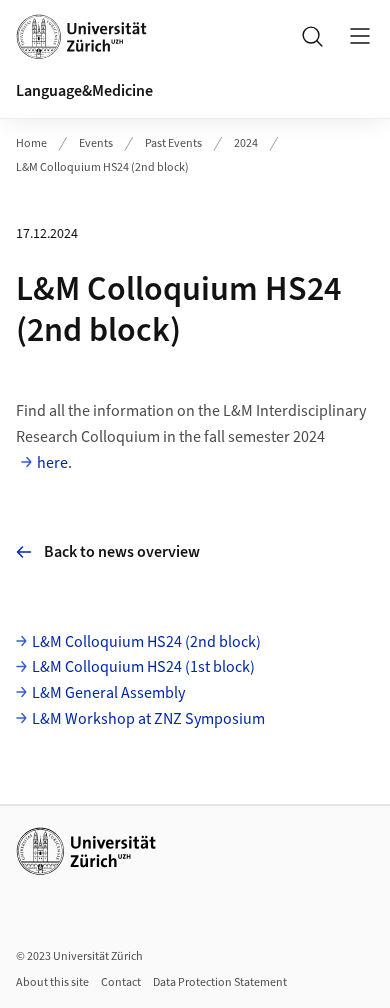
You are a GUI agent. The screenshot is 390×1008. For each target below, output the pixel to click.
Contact (121, 982)
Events (96, 143)
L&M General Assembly (108, 693)
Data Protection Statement (220, 982)
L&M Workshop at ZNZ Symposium (148, 719)
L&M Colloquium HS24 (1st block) (143, 667)
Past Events (173, 143)
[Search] (312, 36)
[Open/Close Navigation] (360, 36)
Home (31, 143)
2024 (246, 143)
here (52, 463)
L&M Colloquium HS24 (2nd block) (102, 167)
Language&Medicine (84, 91)
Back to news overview (122, 552)
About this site (52, 982)
